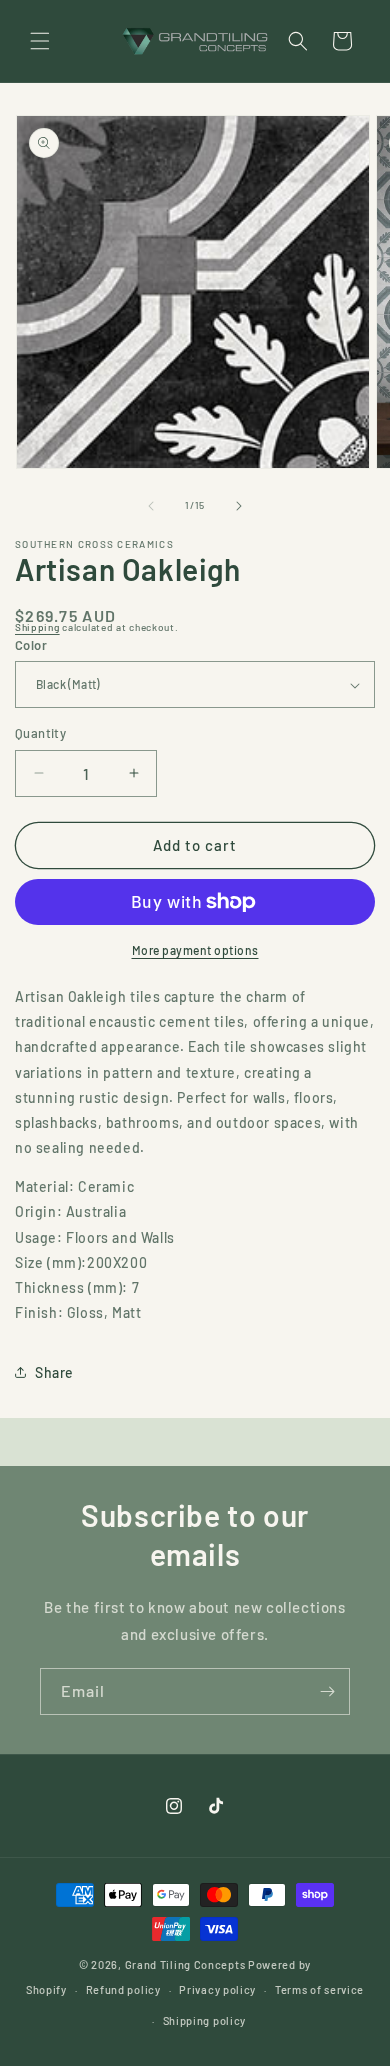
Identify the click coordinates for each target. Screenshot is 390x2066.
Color (31, 645)
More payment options (195, 950)
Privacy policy (217, 1989)
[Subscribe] (327, 1691)
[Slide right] (239, 506)
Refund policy (123, 1989)
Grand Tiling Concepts (186, 1964)
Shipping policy (205, 2020)
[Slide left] (151, 506)
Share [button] (54, 1372)
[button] (40, 41)
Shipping (37, 627)
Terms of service (319, 1989)
